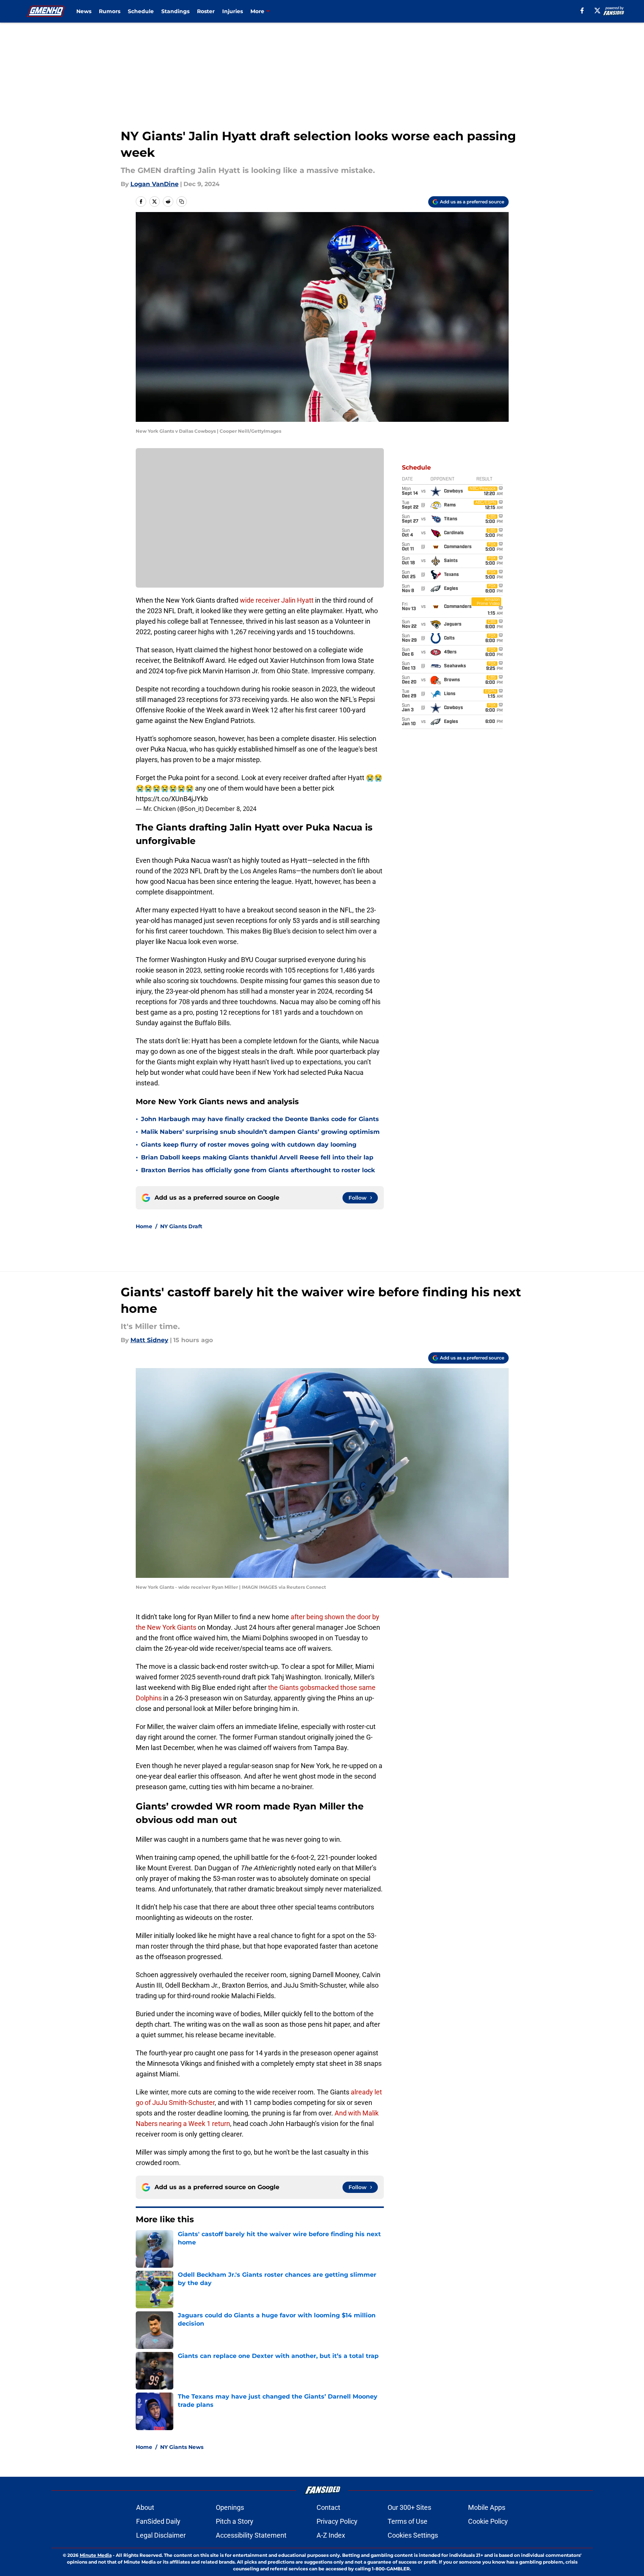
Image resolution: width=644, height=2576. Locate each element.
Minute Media (96, 2555)
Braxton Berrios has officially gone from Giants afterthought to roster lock (258, 1170)
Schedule (141, 11)
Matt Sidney (149, 1340)
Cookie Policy (488, 2521)
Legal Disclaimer (161, 2535)
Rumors (110, 11)
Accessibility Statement (251, 2535)
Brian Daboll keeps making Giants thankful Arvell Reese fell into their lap (257, 1157)
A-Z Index (331, 2535)
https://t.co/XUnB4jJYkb (172, 799)
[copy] (182, 202)
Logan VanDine (155, 184)
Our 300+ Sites (409, 2507)
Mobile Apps (487, 2507)
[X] (597, 11)
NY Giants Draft (181, 1226)
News (84, 11)
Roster (206, 11)
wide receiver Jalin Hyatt (277, 600)
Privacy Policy (337, 2521)
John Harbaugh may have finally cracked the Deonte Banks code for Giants (260, 1119)
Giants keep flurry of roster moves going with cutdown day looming (249, 1145)
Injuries (233, 11)
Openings (230, 2507)
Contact (328, 2507)
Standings (175, 11)
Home (144, 1226)
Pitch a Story (235, 2521)
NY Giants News (182, 2447)
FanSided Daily (158, 2521)
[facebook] (582, 11)
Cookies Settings (413, 2535)
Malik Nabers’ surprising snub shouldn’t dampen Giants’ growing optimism (260, 1132)
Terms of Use (408, 2521)
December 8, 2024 (231, 809)
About (145, 2507)
